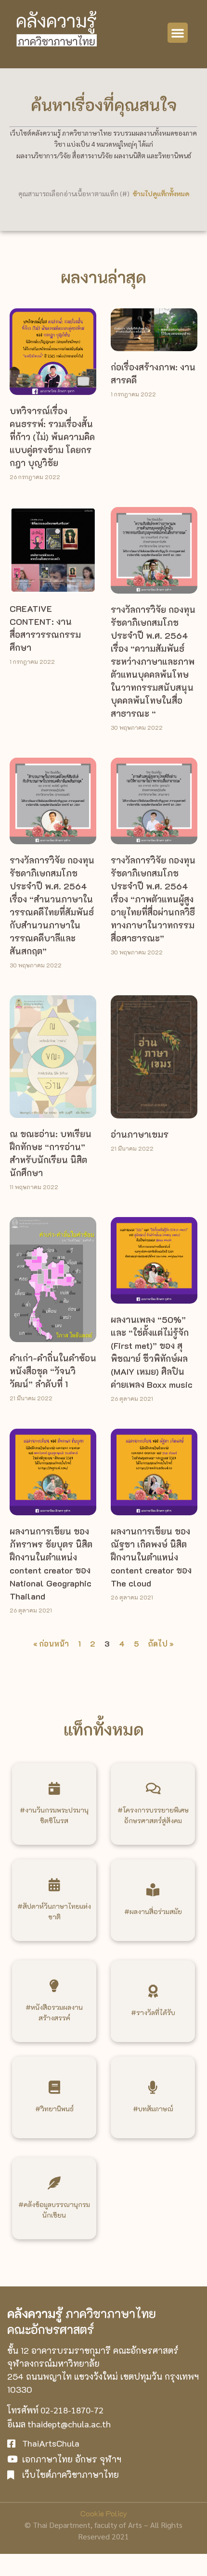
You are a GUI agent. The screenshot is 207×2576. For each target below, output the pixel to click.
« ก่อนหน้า (51, 1643)
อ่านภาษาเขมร (140, 1134)
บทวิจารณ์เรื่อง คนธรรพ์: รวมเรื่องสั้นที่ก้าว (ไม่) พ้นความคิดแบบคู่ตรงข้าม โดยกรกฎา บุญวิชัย (52, 437)
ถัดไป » (161, 1643)
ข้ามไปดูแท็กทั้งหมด (161, 194)
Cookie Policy (104, 2513)
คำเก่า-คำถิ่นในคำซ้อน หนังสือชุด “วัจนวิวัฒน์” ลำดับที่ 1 (53, 1371)
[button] (178, 33)
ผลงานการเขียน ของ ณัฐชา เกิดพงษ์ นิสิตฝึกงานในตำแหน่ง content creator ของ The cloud (151, 1557)
